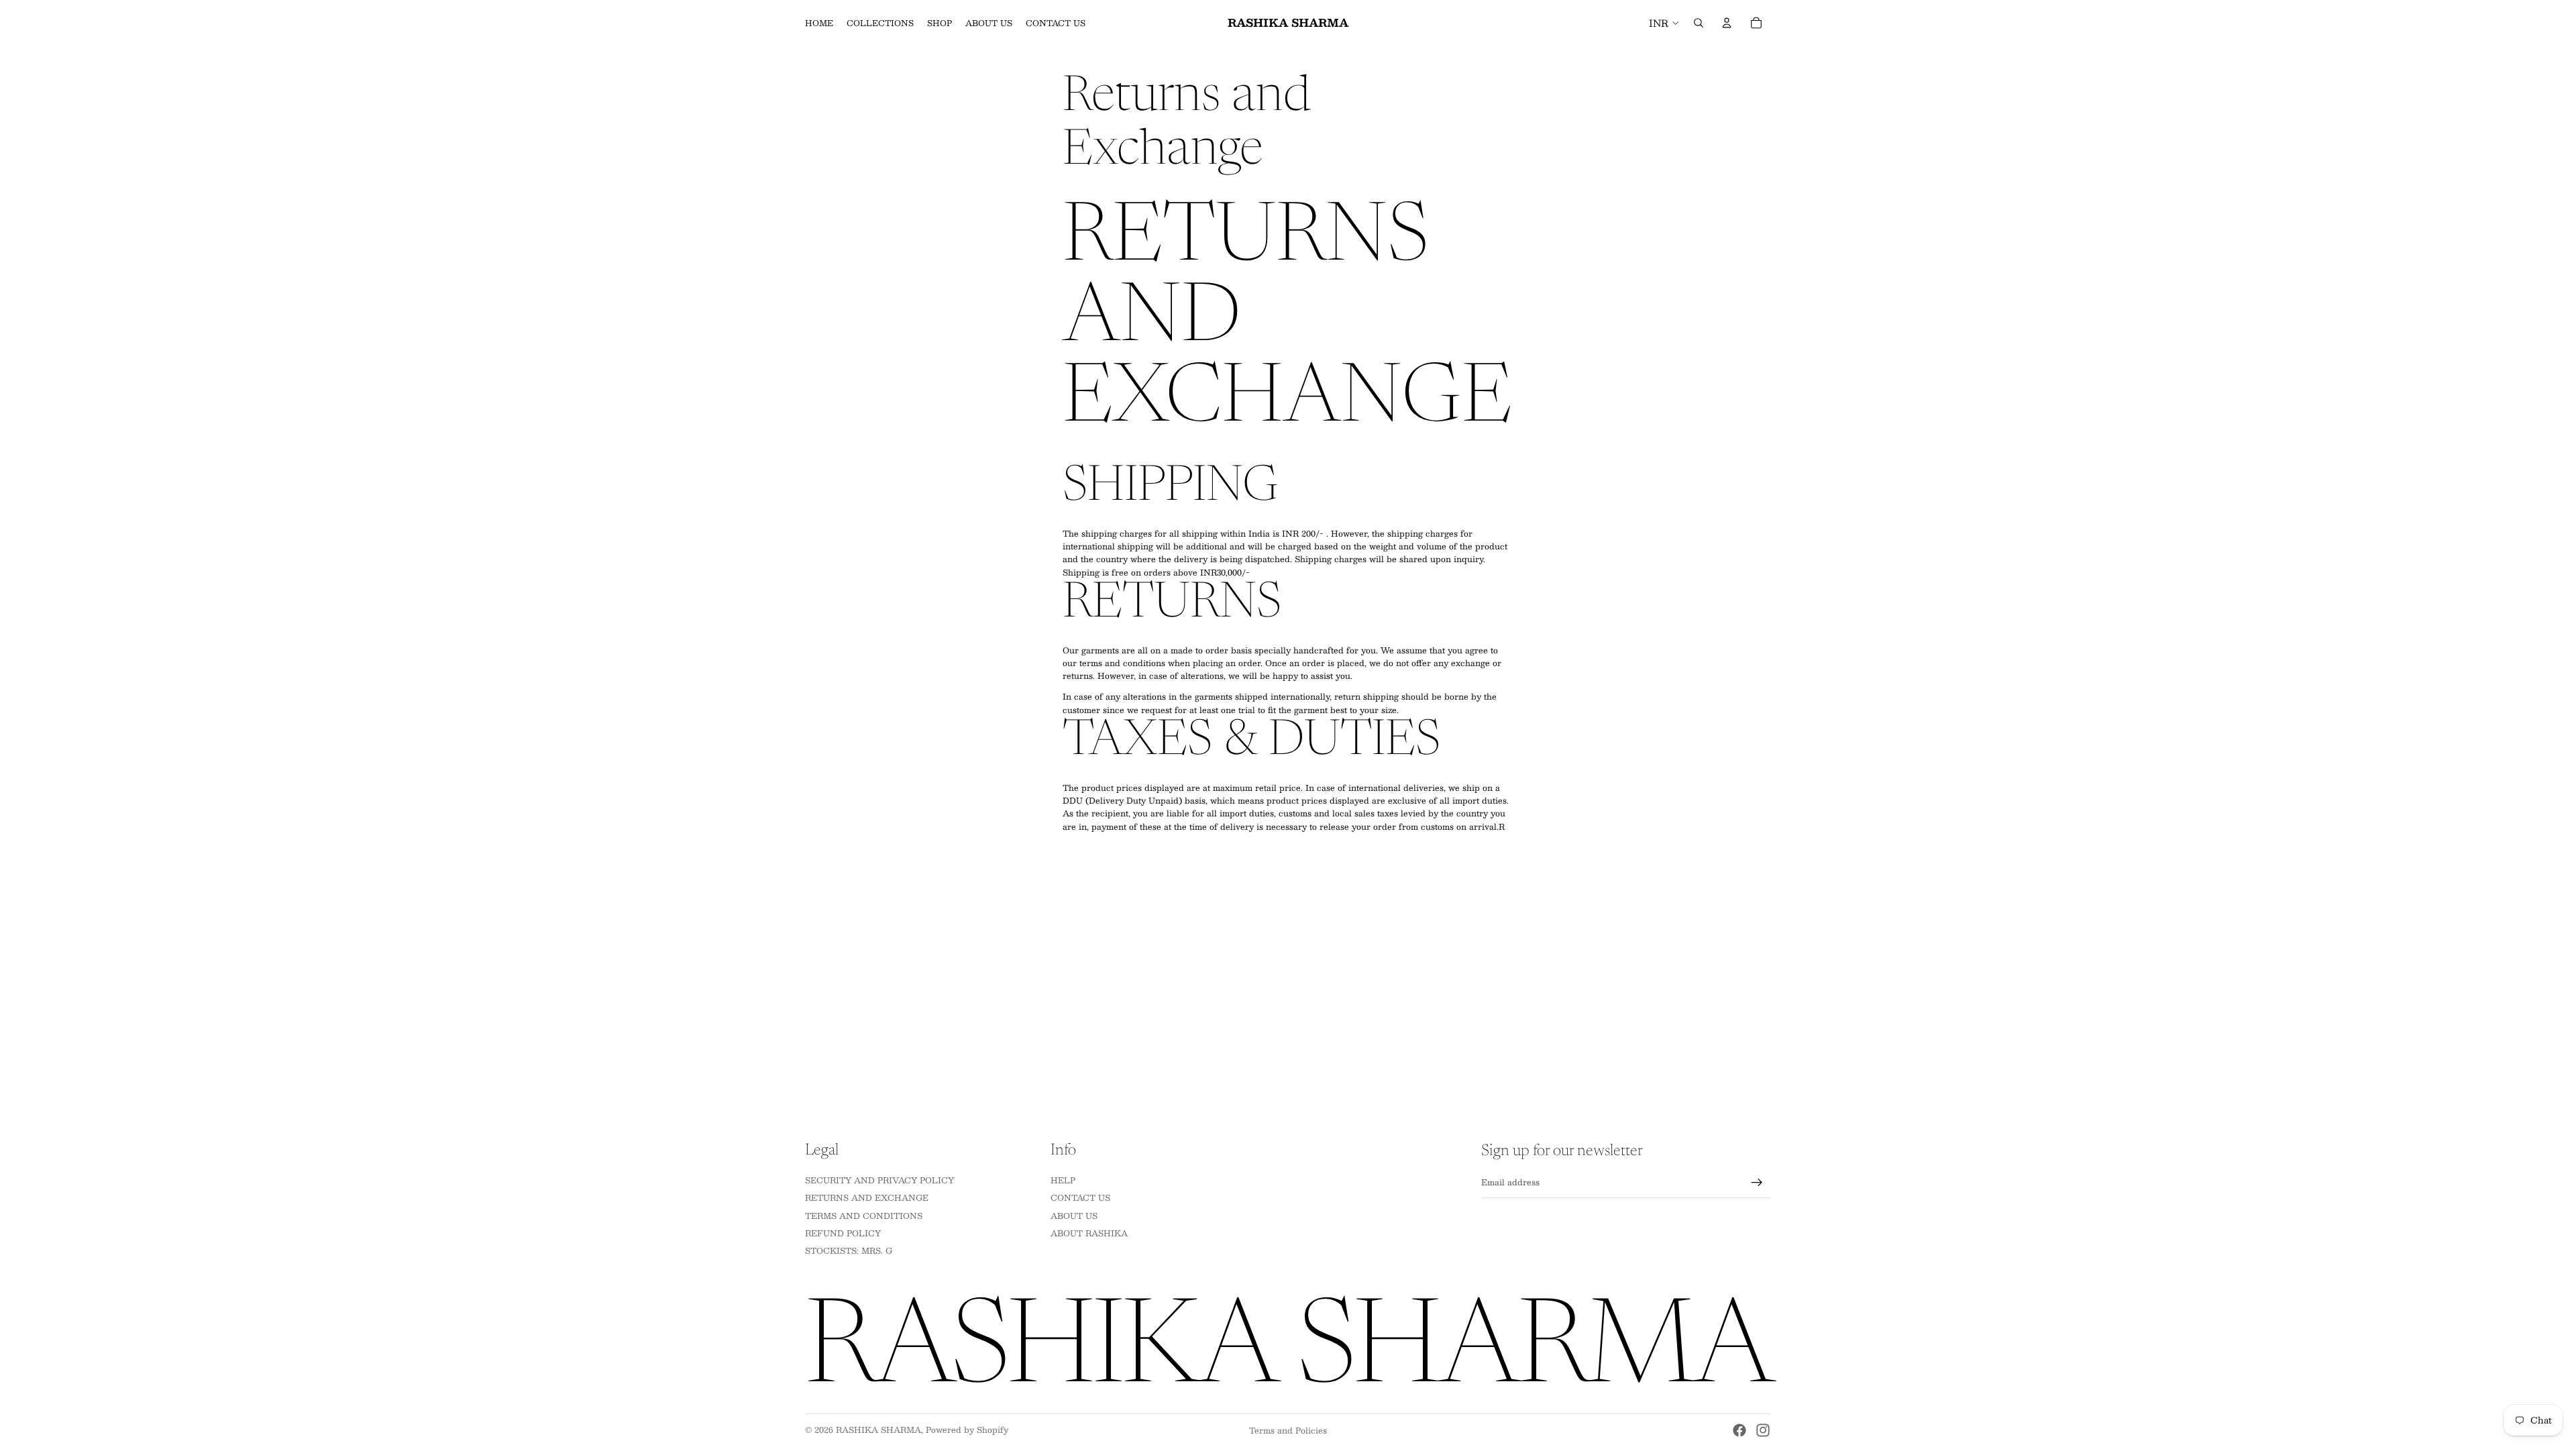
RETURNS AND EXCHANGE (867, 1197)
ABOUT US (1074, 1215)
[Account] (1727, 23)
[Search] (1699, 23)
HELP (1063, 1179)
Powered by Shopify (967, 1430)
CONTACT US (1080, 1197)
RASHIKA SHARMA (878, 1430)
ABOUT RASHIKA (1089, 1233)
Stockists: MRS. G (849, 1250)
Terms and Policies (1288, 1430)
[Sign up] (1757, 1183)
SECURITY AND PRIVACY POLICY (879, 1179)
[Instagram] (1763, 1430)
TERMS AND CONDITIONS (864, 1215)
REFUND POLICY (843, 1233)
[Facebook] (1739, 1430)
